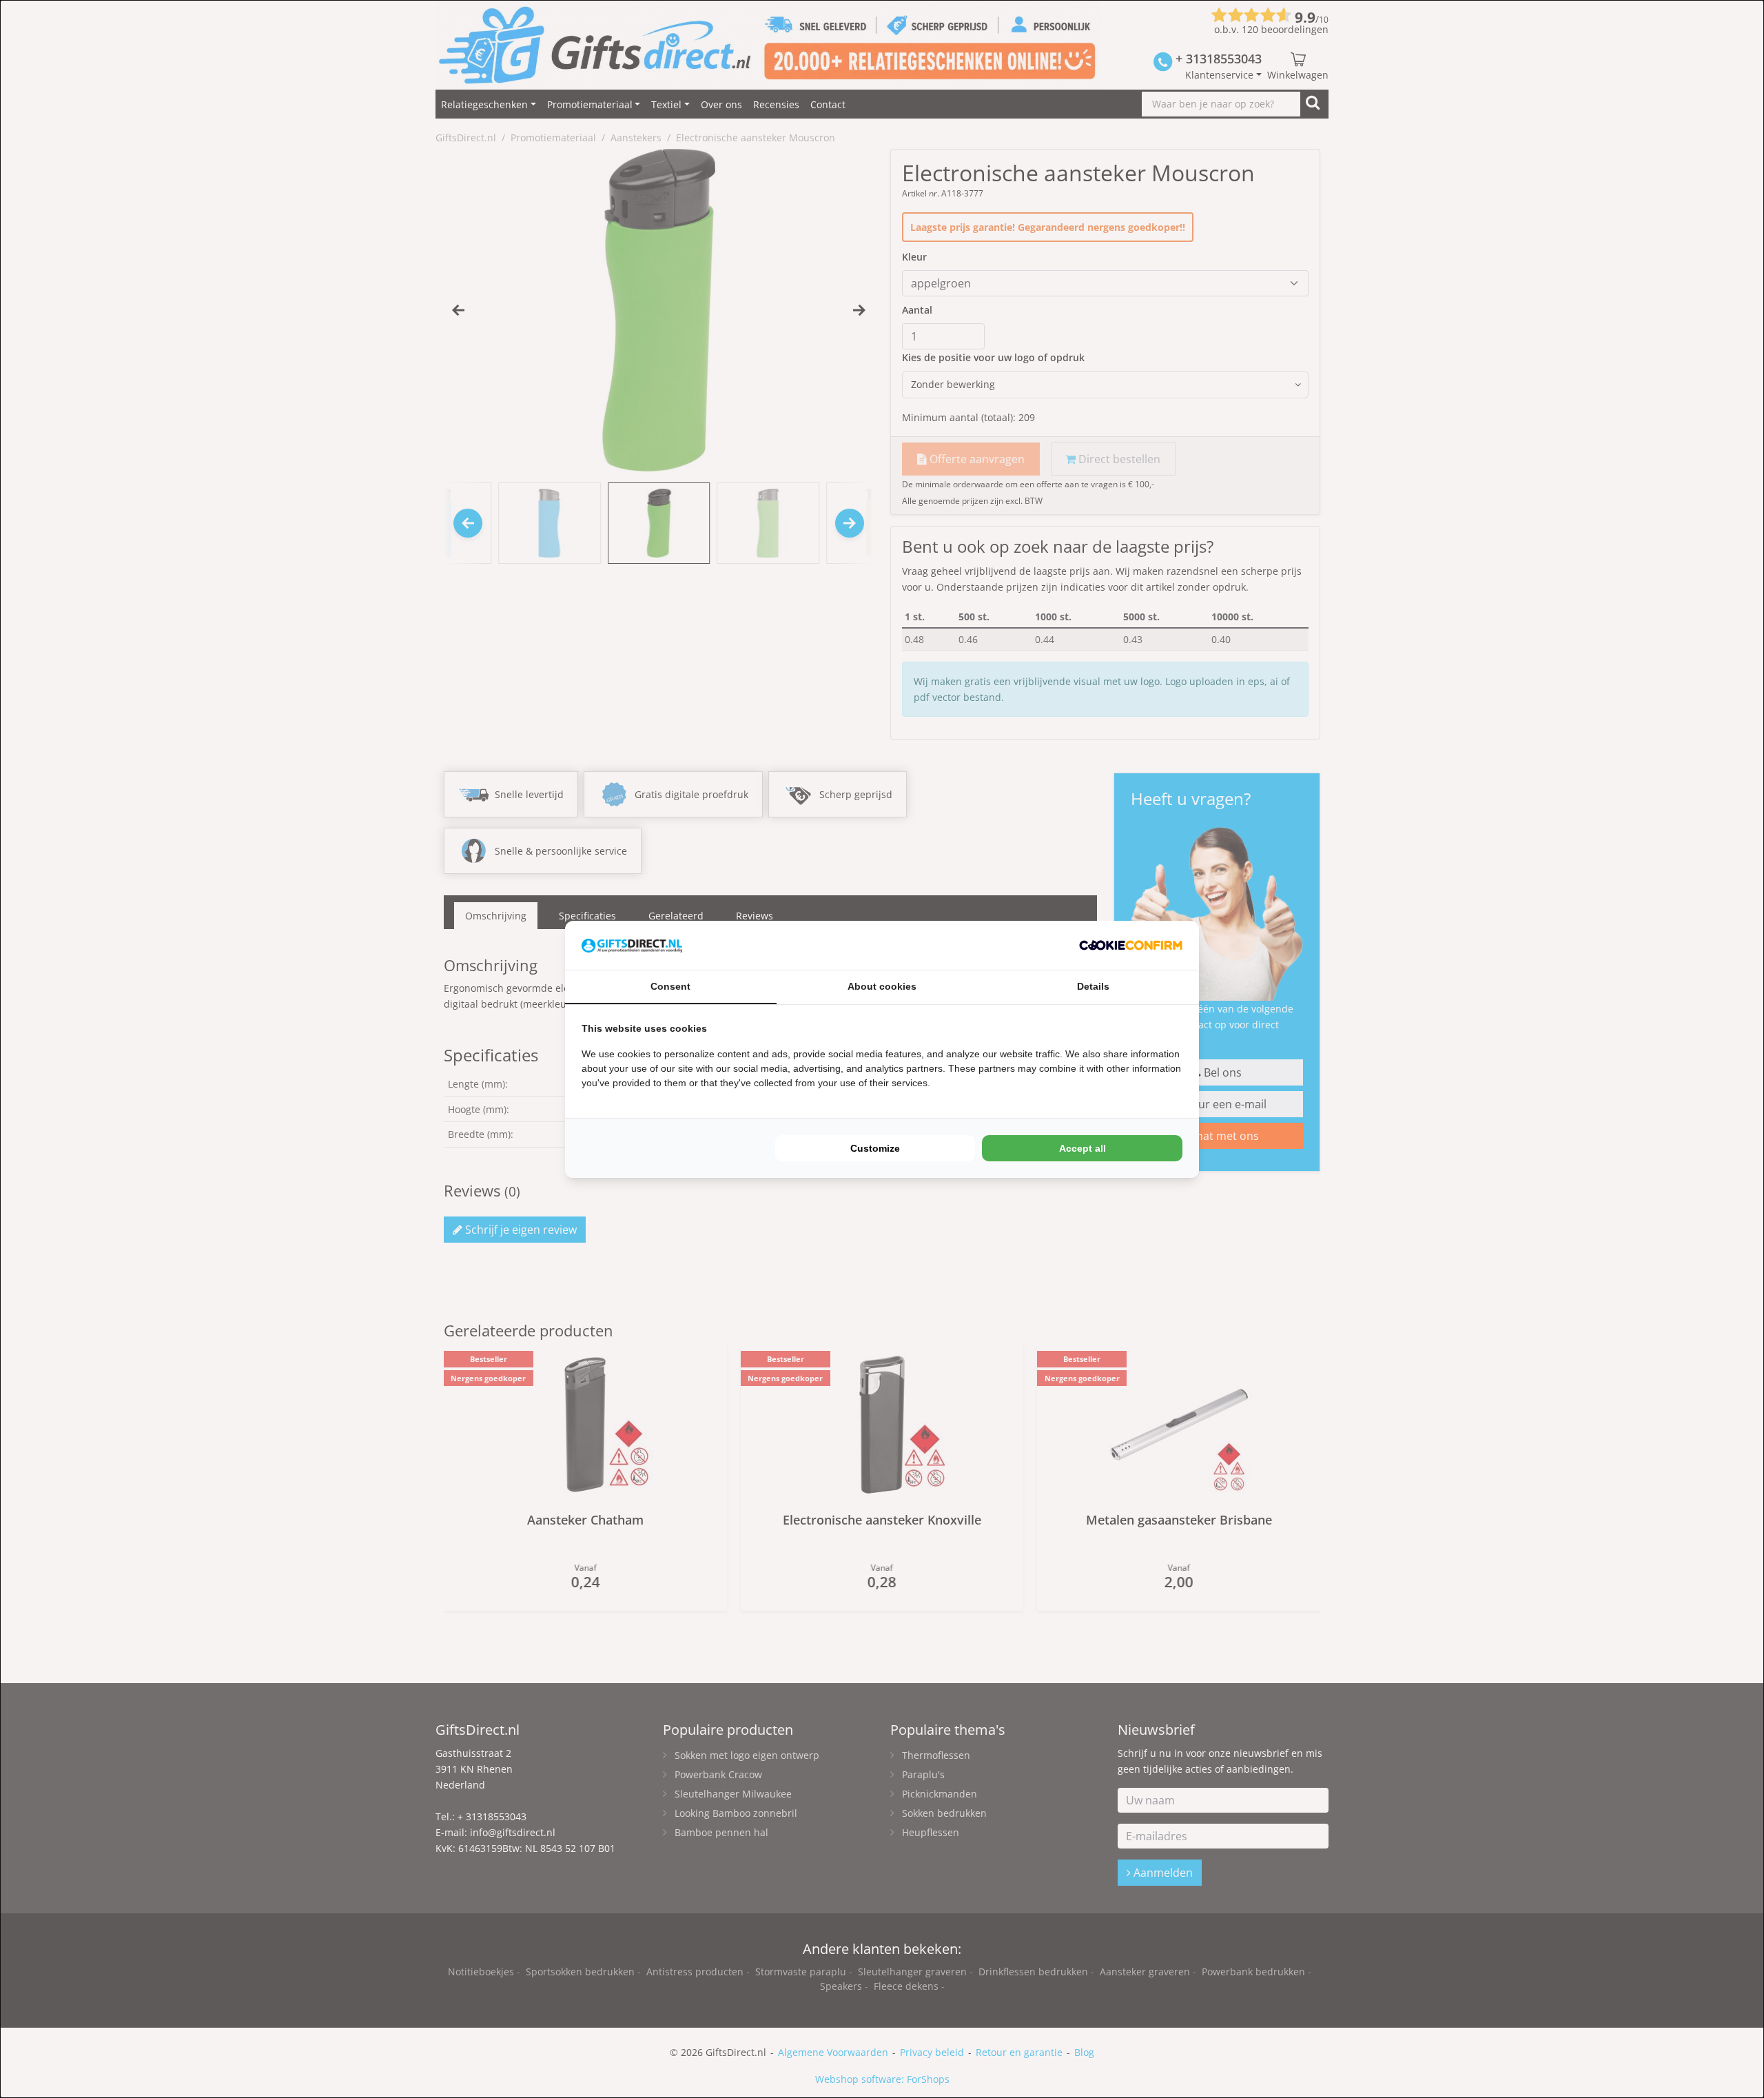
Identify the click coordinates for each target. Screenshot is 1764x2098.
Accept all (1083, 1148)
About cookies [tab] (882, 986)
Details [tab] (1093, 986)
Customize (875, 1148)
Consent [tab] (670, 986)
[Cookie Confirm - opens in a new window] (1131, 945)
